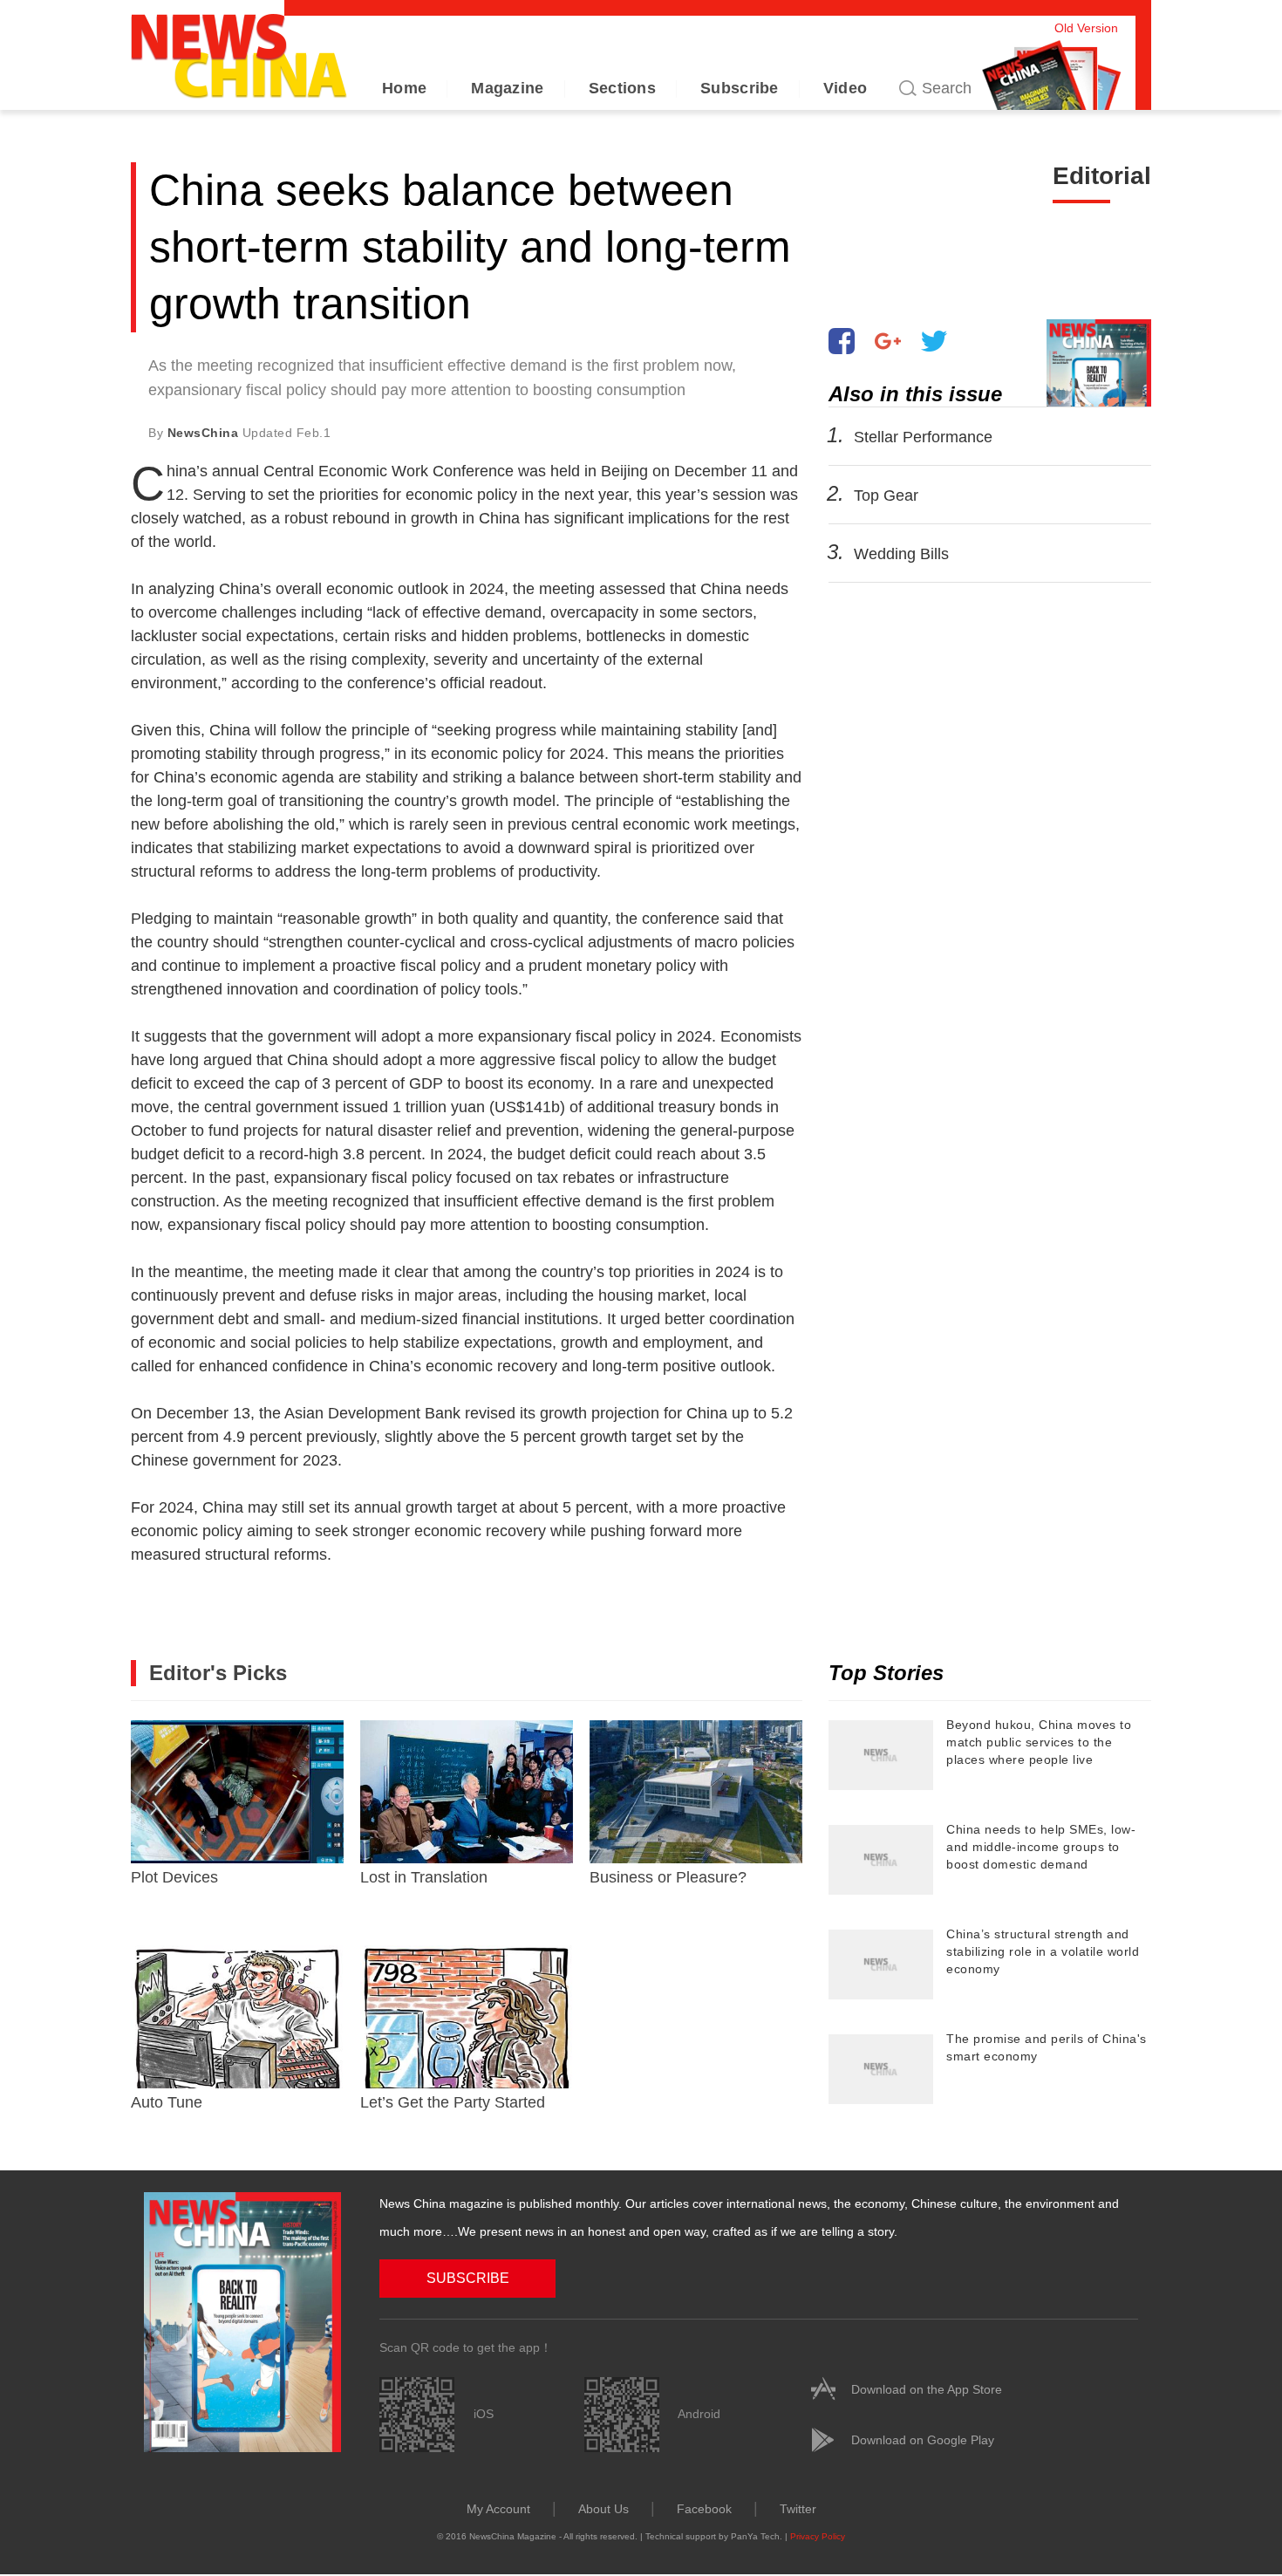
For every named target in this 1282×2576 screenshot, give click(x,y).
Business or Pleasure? (668, 1877)
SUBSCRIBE (468, 2278)
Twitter (798, 2509)
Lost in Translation (424, 1877)
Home (404, 88)
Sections (622, 88)
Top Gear (886, 495)
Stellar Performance (923, 437)
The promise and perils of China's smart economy (1047, 2047)
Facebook (704, 2509)
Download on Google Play (923, 2440)
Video (846, 88)
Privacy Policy (818, 2536)
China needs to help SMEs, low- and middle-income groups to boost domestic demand (1041, 1847)
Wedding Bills (901, 554)
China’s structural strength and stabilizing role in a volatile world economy (1043, 1951)
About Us (603, 2509)
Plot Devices (174, 1877)
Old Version (1086, 28)
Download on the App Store (927, 2389)
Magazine (507, 88)
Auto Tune (167, 2102)
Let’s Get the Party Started (453, 2102)
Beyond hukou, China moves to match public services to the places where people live (1039, 1742)
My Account (498, 2509)
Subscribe (740, 88)
